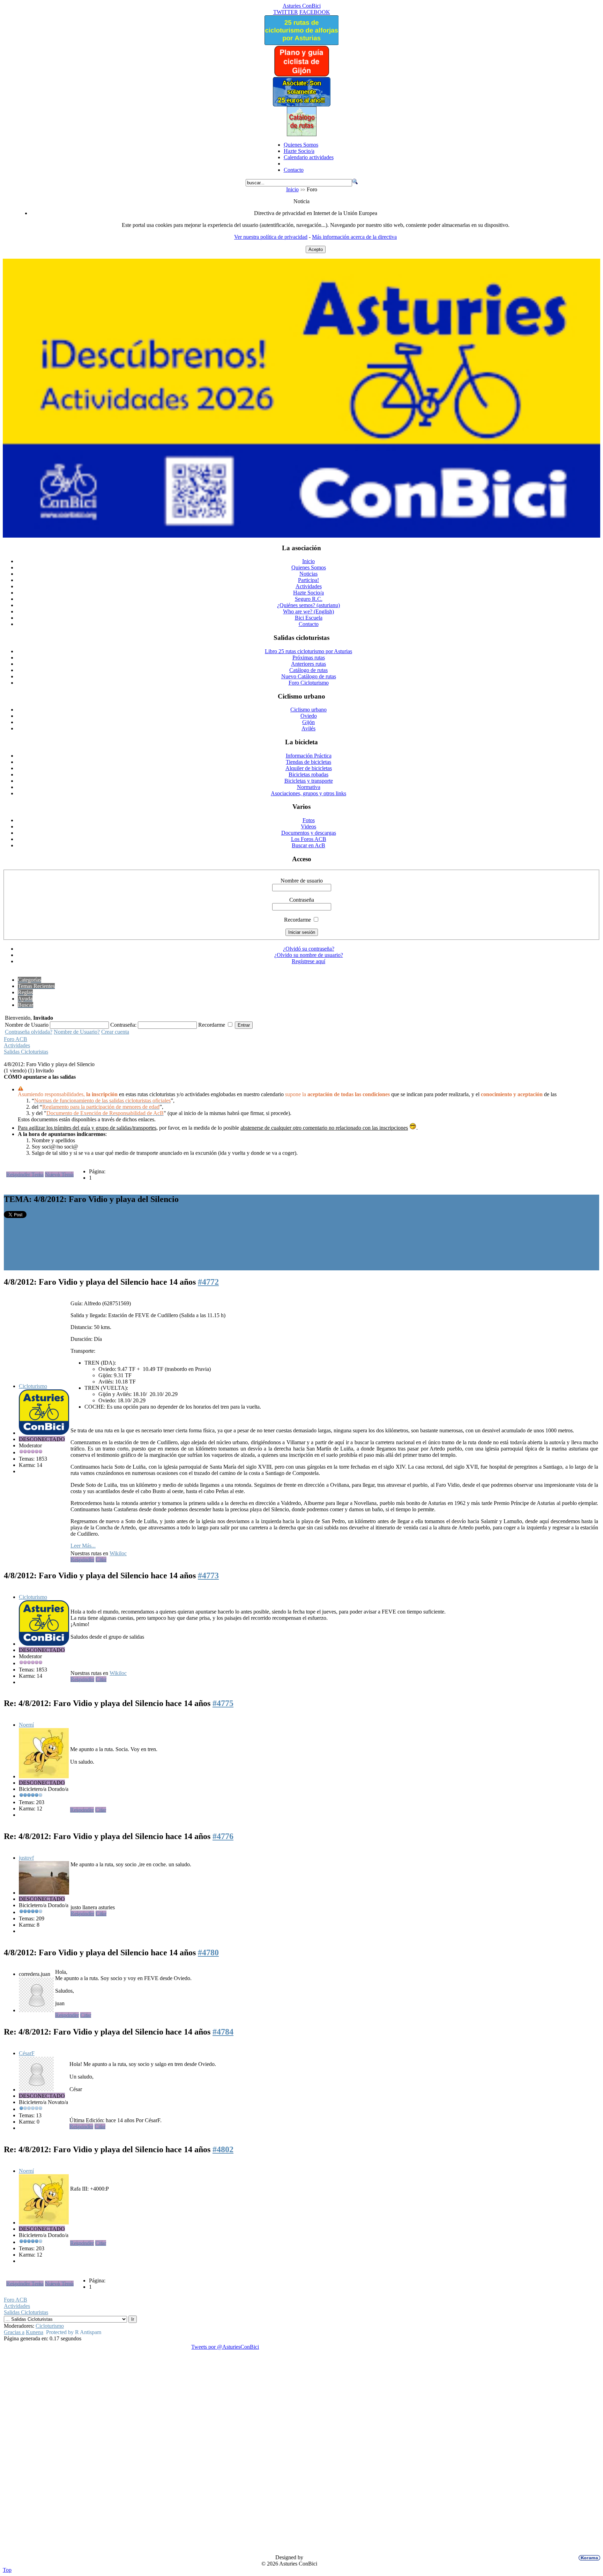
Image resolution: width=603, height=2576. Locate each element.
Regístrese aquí (308, 961)
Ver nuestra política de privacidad (271, 237)
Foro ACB (16, 1039)
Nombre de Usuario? (77, 1032)
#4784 (223, 2032)
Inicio (292, 189)
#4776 (223, 1836)
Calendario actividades (309, 157)
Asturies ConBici (302, 6)
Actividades (17, 1045)
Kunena (35, 2332)
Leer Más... (83, 1546)
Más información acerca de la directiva (354, 237)
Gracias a (14, 2332)
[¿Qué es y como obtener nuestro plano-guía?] (302, 75)
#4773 (208, 1575)
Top (7, 2570)
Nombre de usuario (302, 881)
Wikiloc (118, 1553)
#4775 (223, 1703)
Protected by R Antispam (74, 2332)
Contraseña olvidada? (29, 1032)
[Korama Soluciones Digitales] (588, 2558)
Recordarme (297, 920)
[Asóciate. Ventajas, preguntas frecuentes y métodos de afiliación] (301, 105)
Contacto (294, 170)
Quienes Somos (301, 145)
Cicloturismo (33, 1386)
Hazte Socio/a (299, 151)
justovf (26, 1858)
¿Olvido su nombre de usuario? (309, 955)
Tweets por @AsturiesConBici (225, 2347)
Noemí (26, 1725)
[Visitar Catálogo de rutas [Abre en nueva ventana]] (302, 134)
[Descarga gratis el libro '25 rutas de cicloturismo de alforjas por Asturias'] (301, 43)
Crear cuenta (115, 1032)
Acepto (316, 249)
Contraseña (302, 900)
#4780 (208, 1953)
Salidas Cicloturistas (26, 1052)
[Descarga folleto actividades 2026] (301, 536)
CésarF (27, 2053)
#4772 (208, 1282)
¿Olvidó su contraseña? (309, 949)
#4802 (223, 2149)
